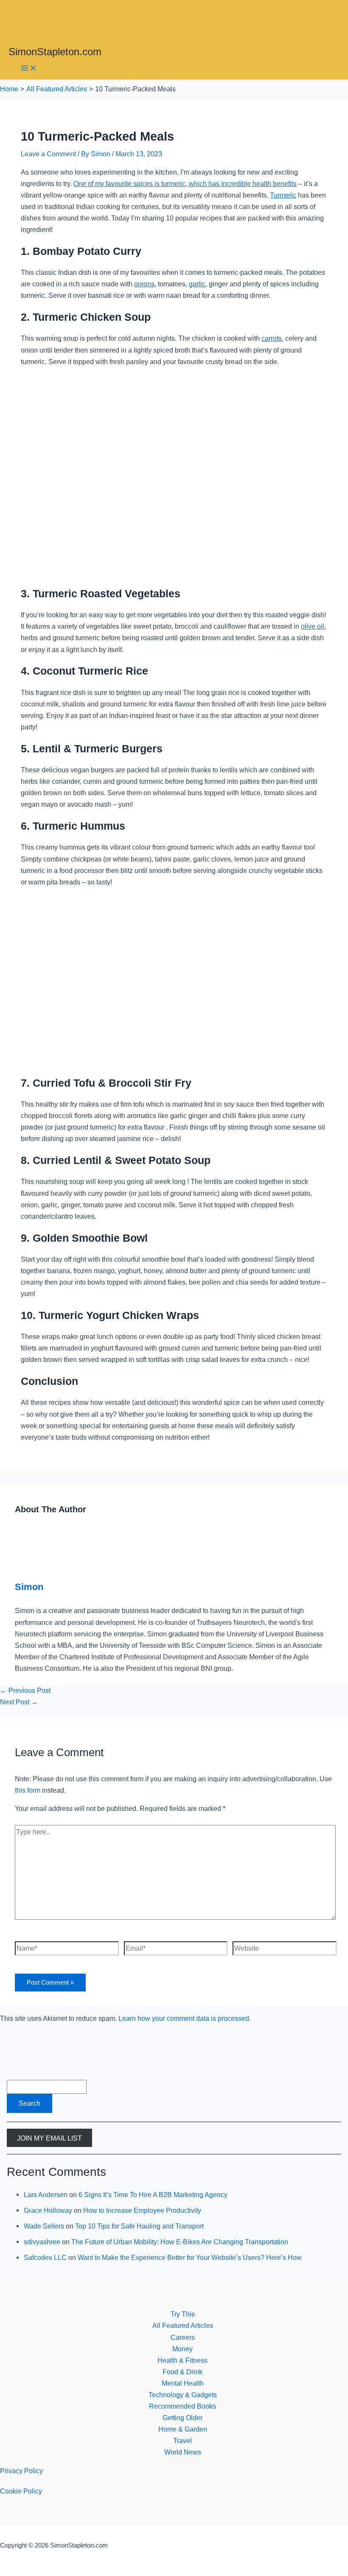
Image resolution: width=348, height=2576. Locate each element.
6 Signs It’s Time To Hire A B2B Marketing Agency (153, 2195)
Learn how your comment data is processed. (185, 2018)
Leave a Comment (48, 154)
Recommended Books (182, 2406)
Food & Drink (182, 2372)
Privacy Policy (21, 2471)
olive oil (313, 626)
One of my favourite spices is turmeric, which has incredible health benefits (185, 184)
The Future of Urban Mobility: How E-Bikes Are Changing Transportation (180, 2242)
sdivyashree (42, 2242)
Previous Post (25, 1690)
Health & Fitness (182, 2360)
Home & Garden (183, 2429)
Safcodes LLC (45, 2257)
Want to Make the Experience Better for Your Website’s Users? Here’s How (190, 2257)
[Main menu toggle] (29, 69)
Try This (183, 2314)
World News (183, 2452)
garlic (197, 284)
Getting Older (182, 2418)
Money (182, 2349)
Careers (183, 2337)
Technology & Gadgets (183, 2395)
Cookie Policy (21, 2491)
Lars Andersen (46, 2195)
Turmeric (283, 195)
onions (144, 284)
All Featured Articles (183, 2325)
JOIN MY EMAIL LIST (49, 2138)
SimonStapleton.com (55, 52)
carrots (272, 338)
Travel (182, 2440)
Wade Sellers (44, 2226)
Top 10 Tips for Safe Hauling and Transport (139, 2226)
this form (28, 1790)
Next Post (19, 1702)
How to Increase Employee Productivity (142, 2210)
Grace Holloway (48, 2210)
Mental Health (183, 2383)
